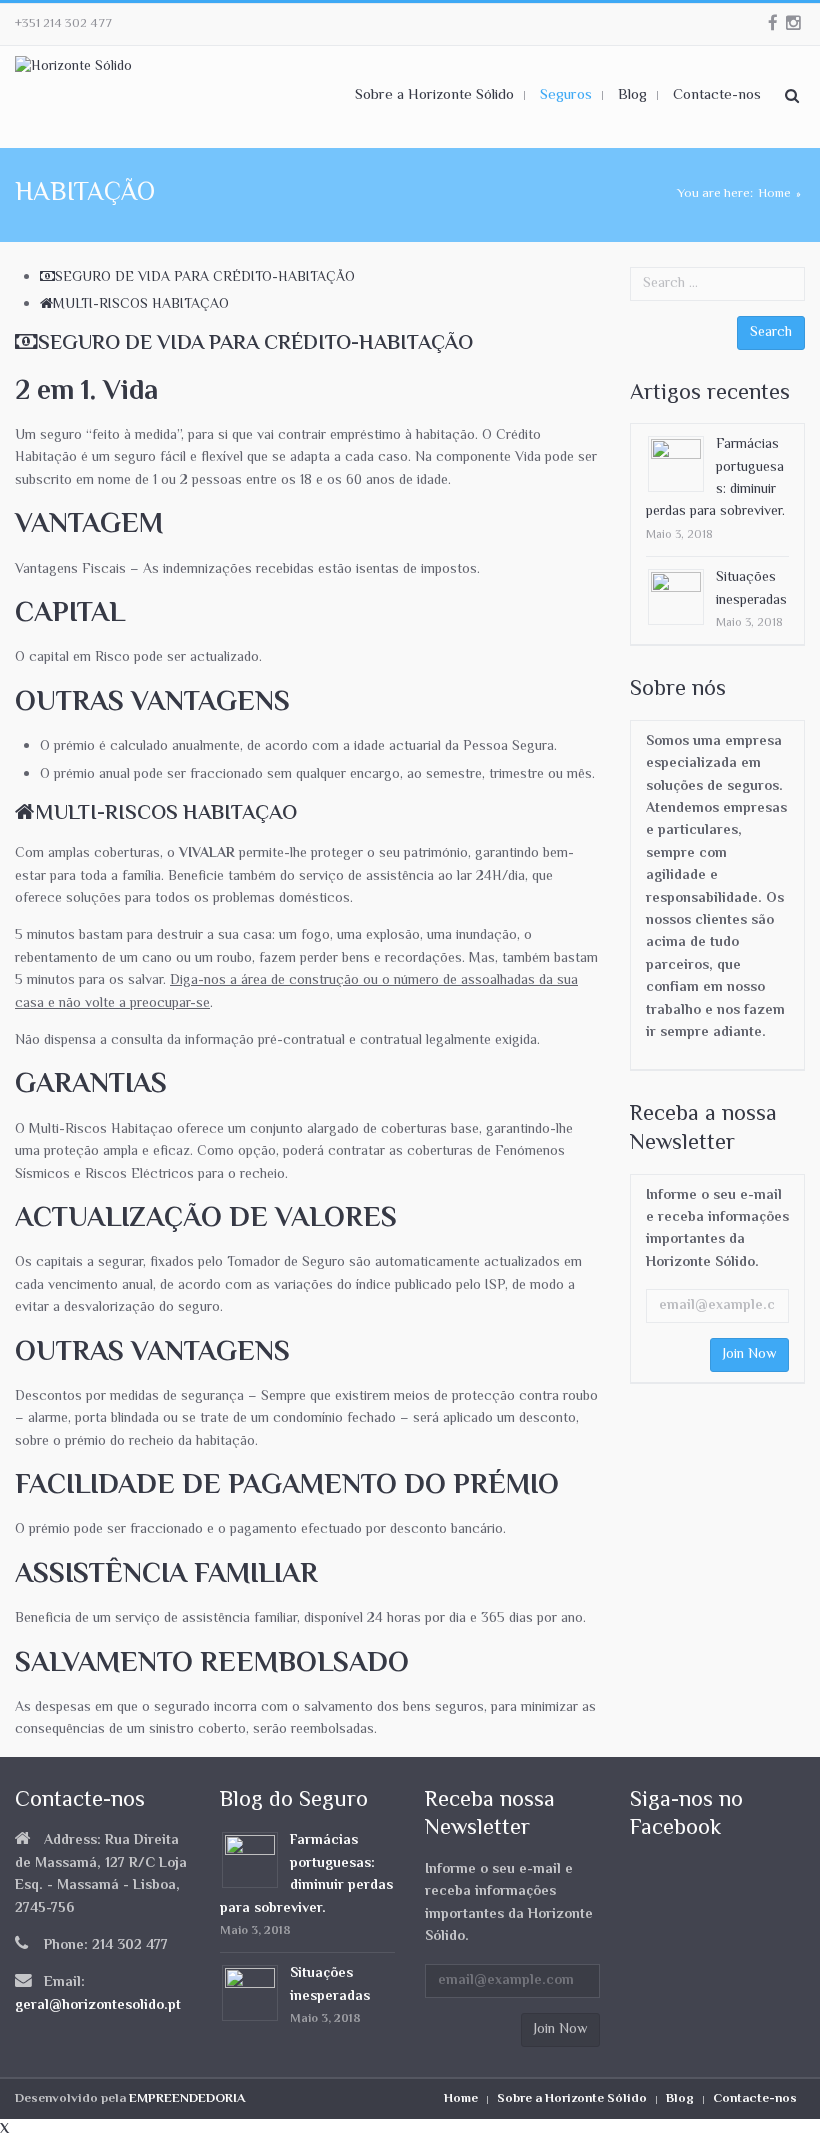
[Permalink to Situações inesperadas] (676, 598)
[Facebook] (773, 23)
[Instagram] (793, 23)
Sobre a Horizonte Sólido (572, 2099)
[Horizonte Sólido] (73, 67)
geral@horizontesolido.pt (98, 2006)
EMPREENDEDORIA (187, 2099)
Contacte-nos (755, 2099)
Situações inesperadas (751, 589)
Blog (680, 2099)
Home (774, 194)
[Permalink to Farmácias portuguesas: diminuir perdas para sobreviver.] (676, 465)
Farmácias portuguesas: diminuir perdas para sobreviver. (715, 478)
